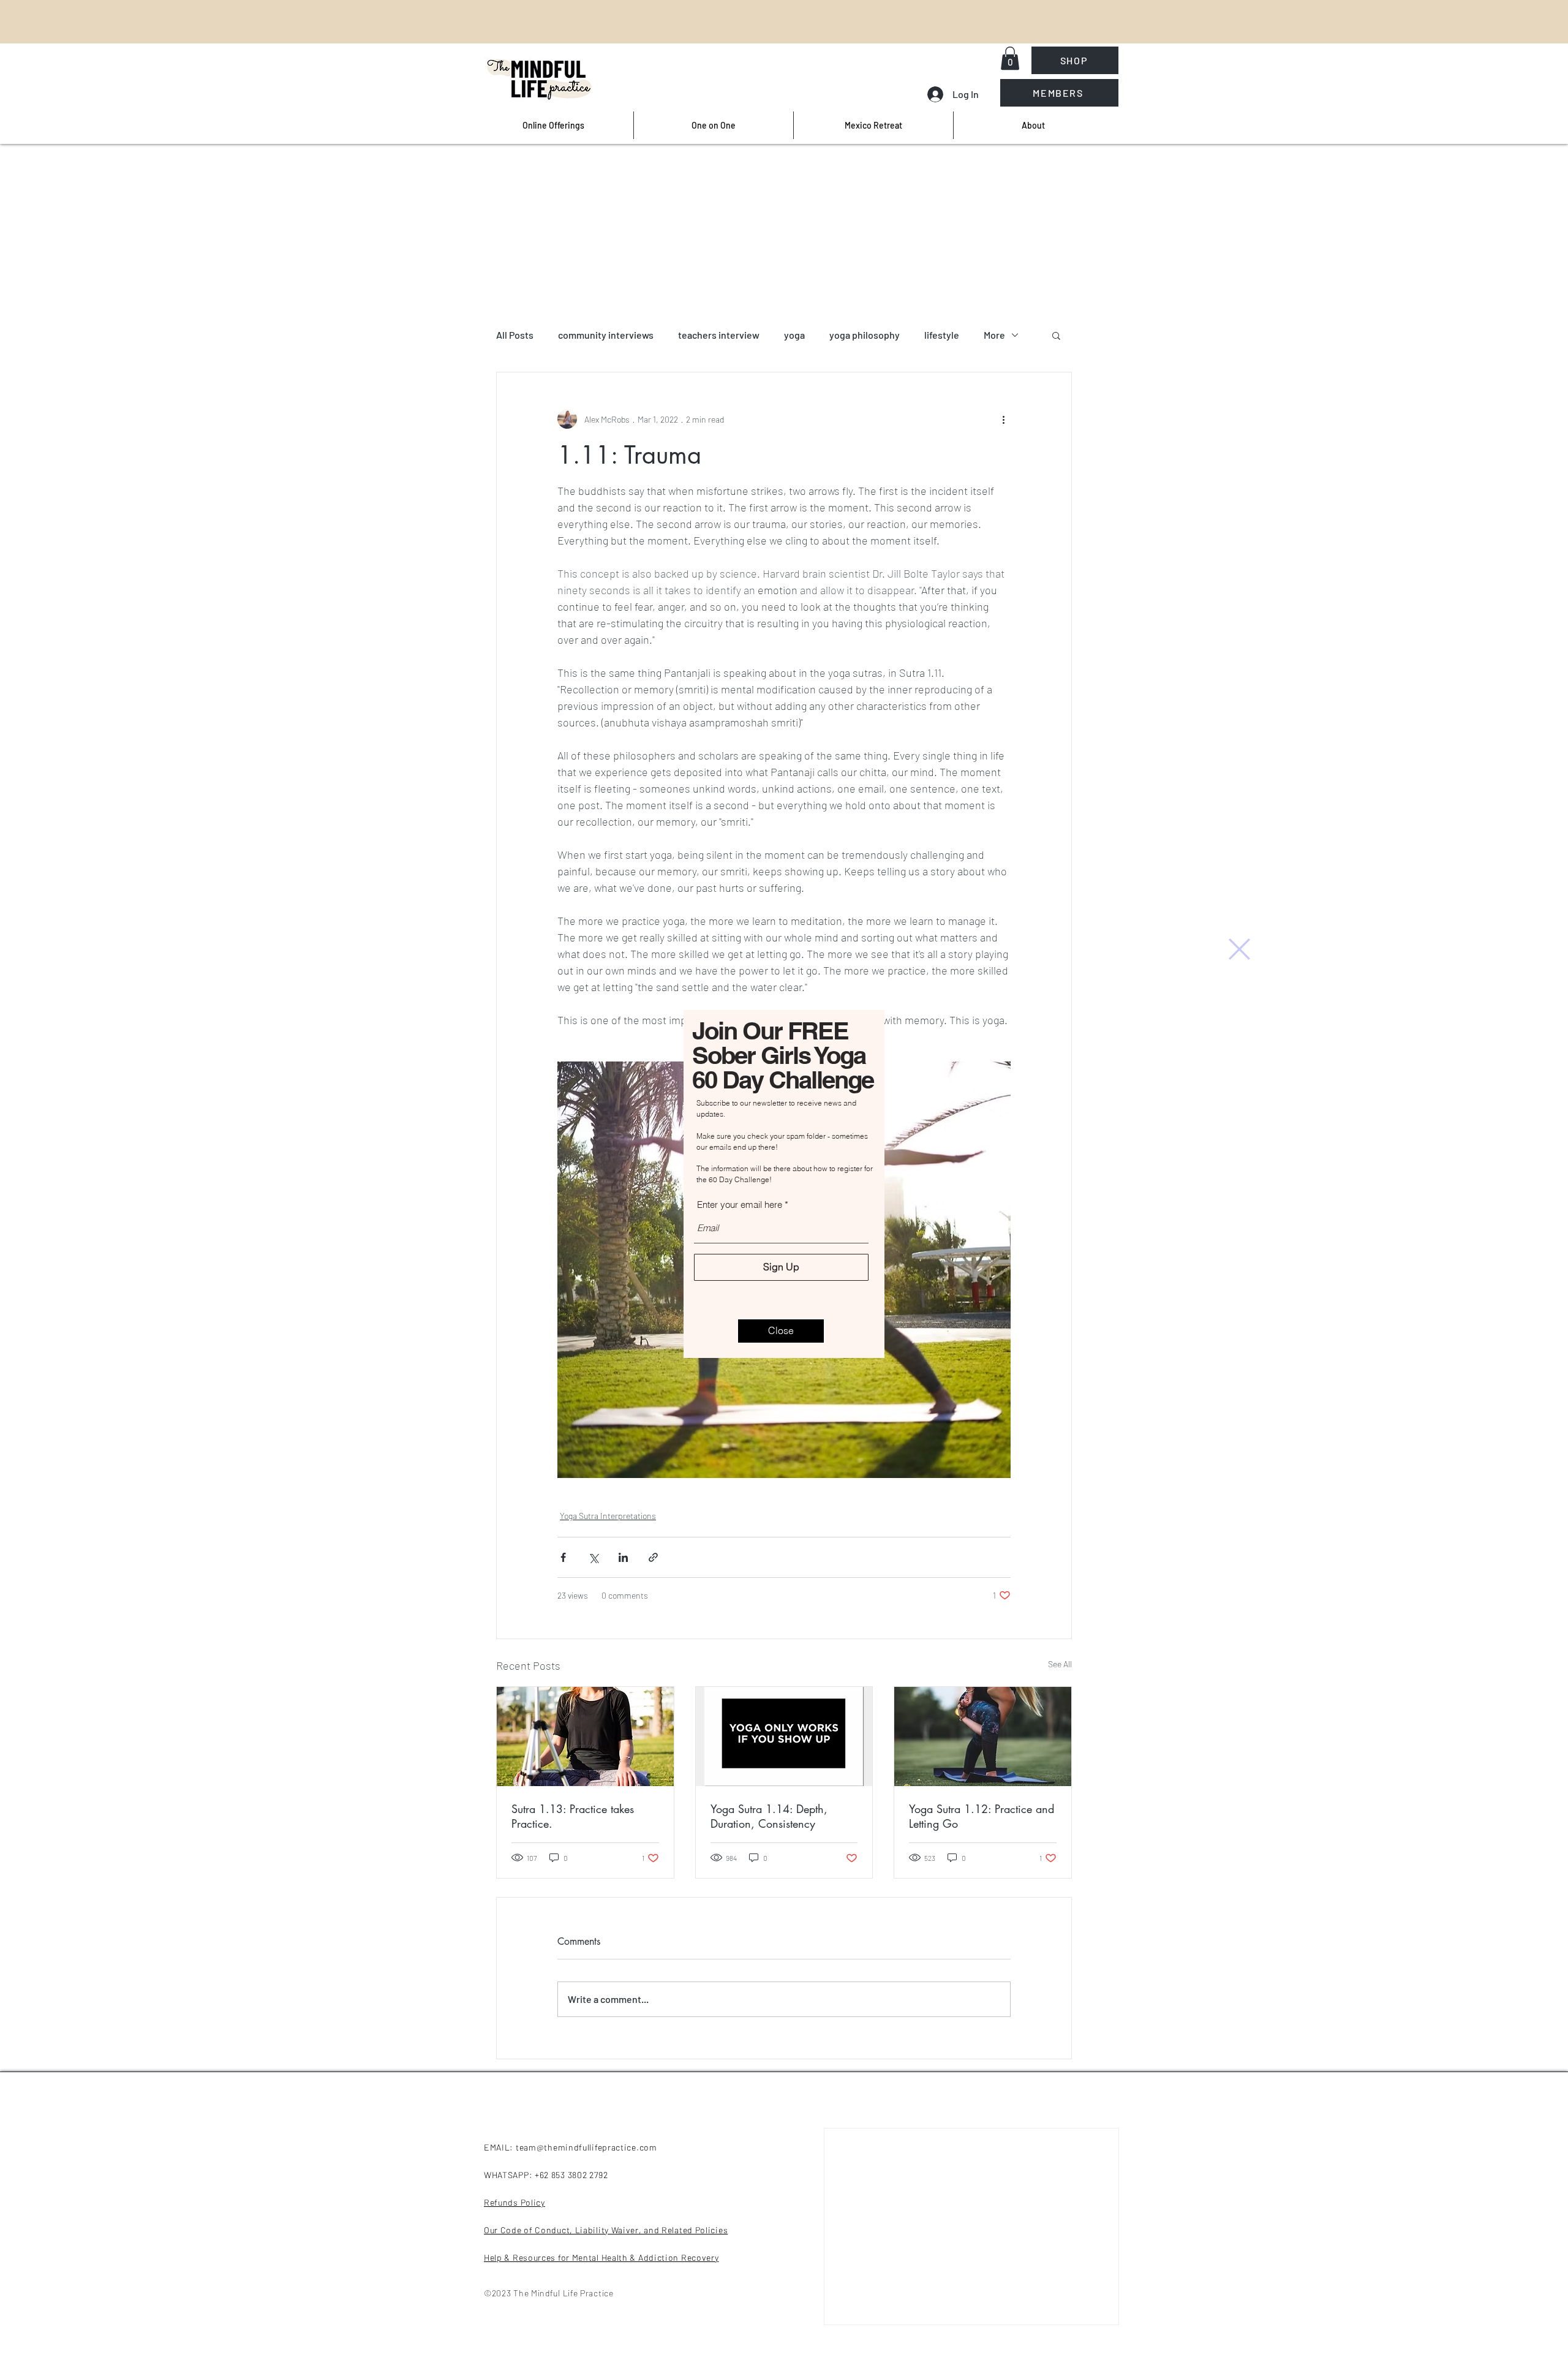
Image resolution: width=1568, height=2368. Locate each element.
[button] (1239, 949)
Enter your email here (740, 1205)
